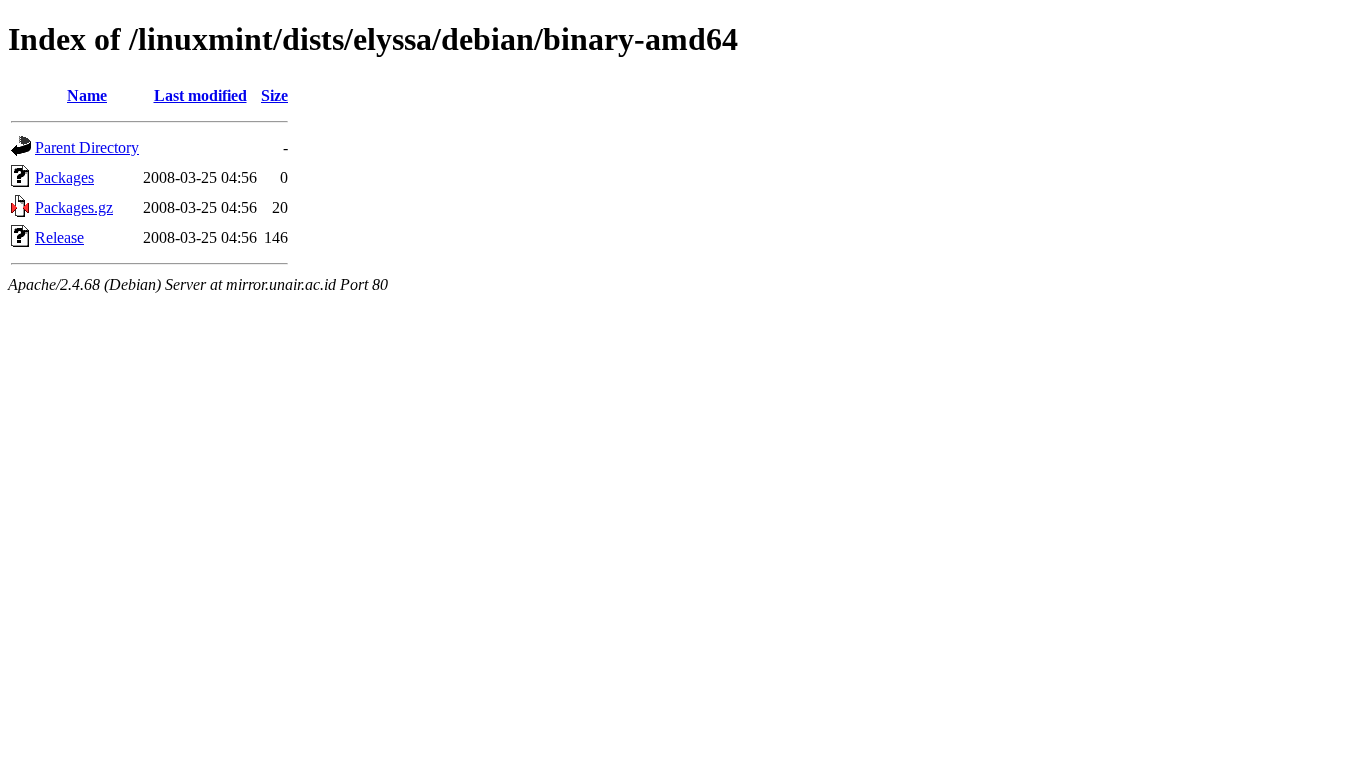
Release (59, 237)
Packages (64, 177)
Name (87, 95)
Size (274, 95)
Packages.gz (74, 207)
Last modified (200, 95)
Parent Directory (87, 147)
